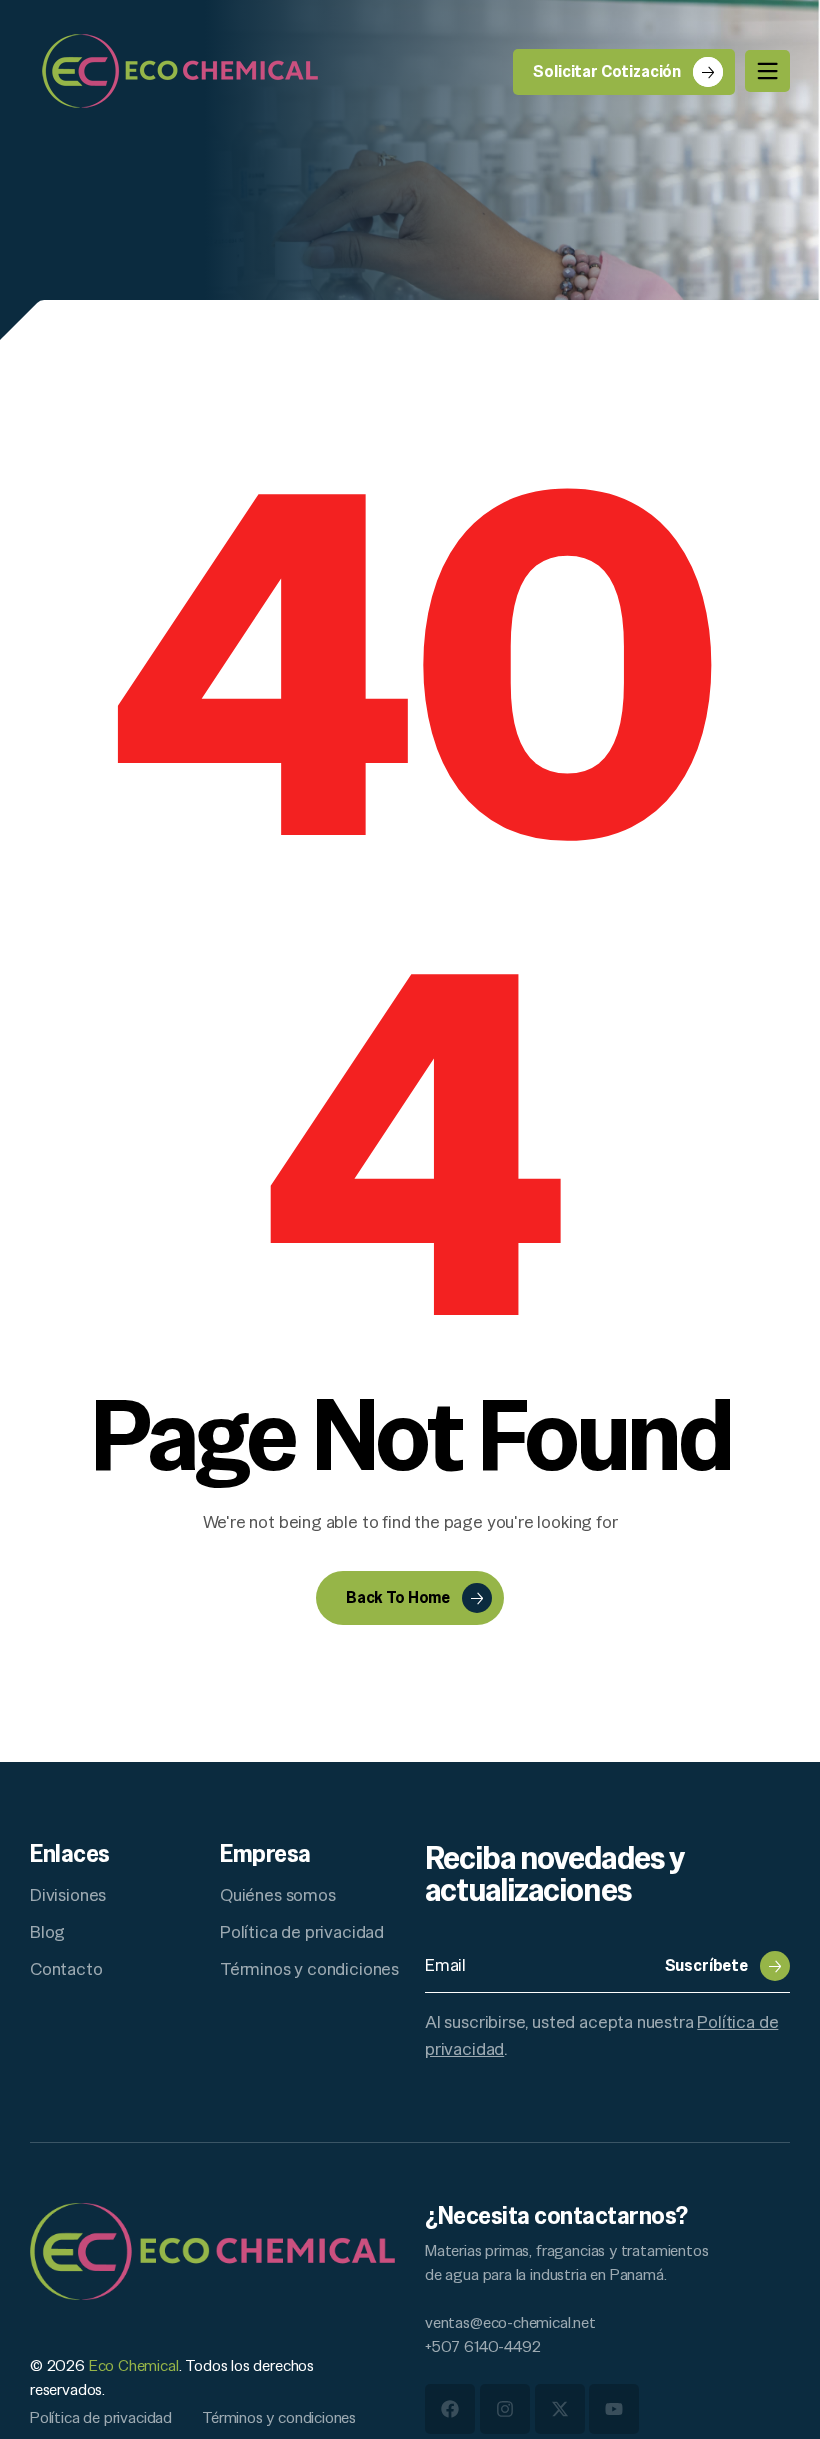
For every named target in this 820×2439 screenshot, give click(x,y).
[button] (727, 1966)
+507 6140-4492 (482, 2346)
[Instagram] (505, 2409)
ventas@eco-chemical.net (510, 2322)
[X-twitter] (560, 2409)
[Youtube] (614, 2409)
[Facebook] (450, 2409)
